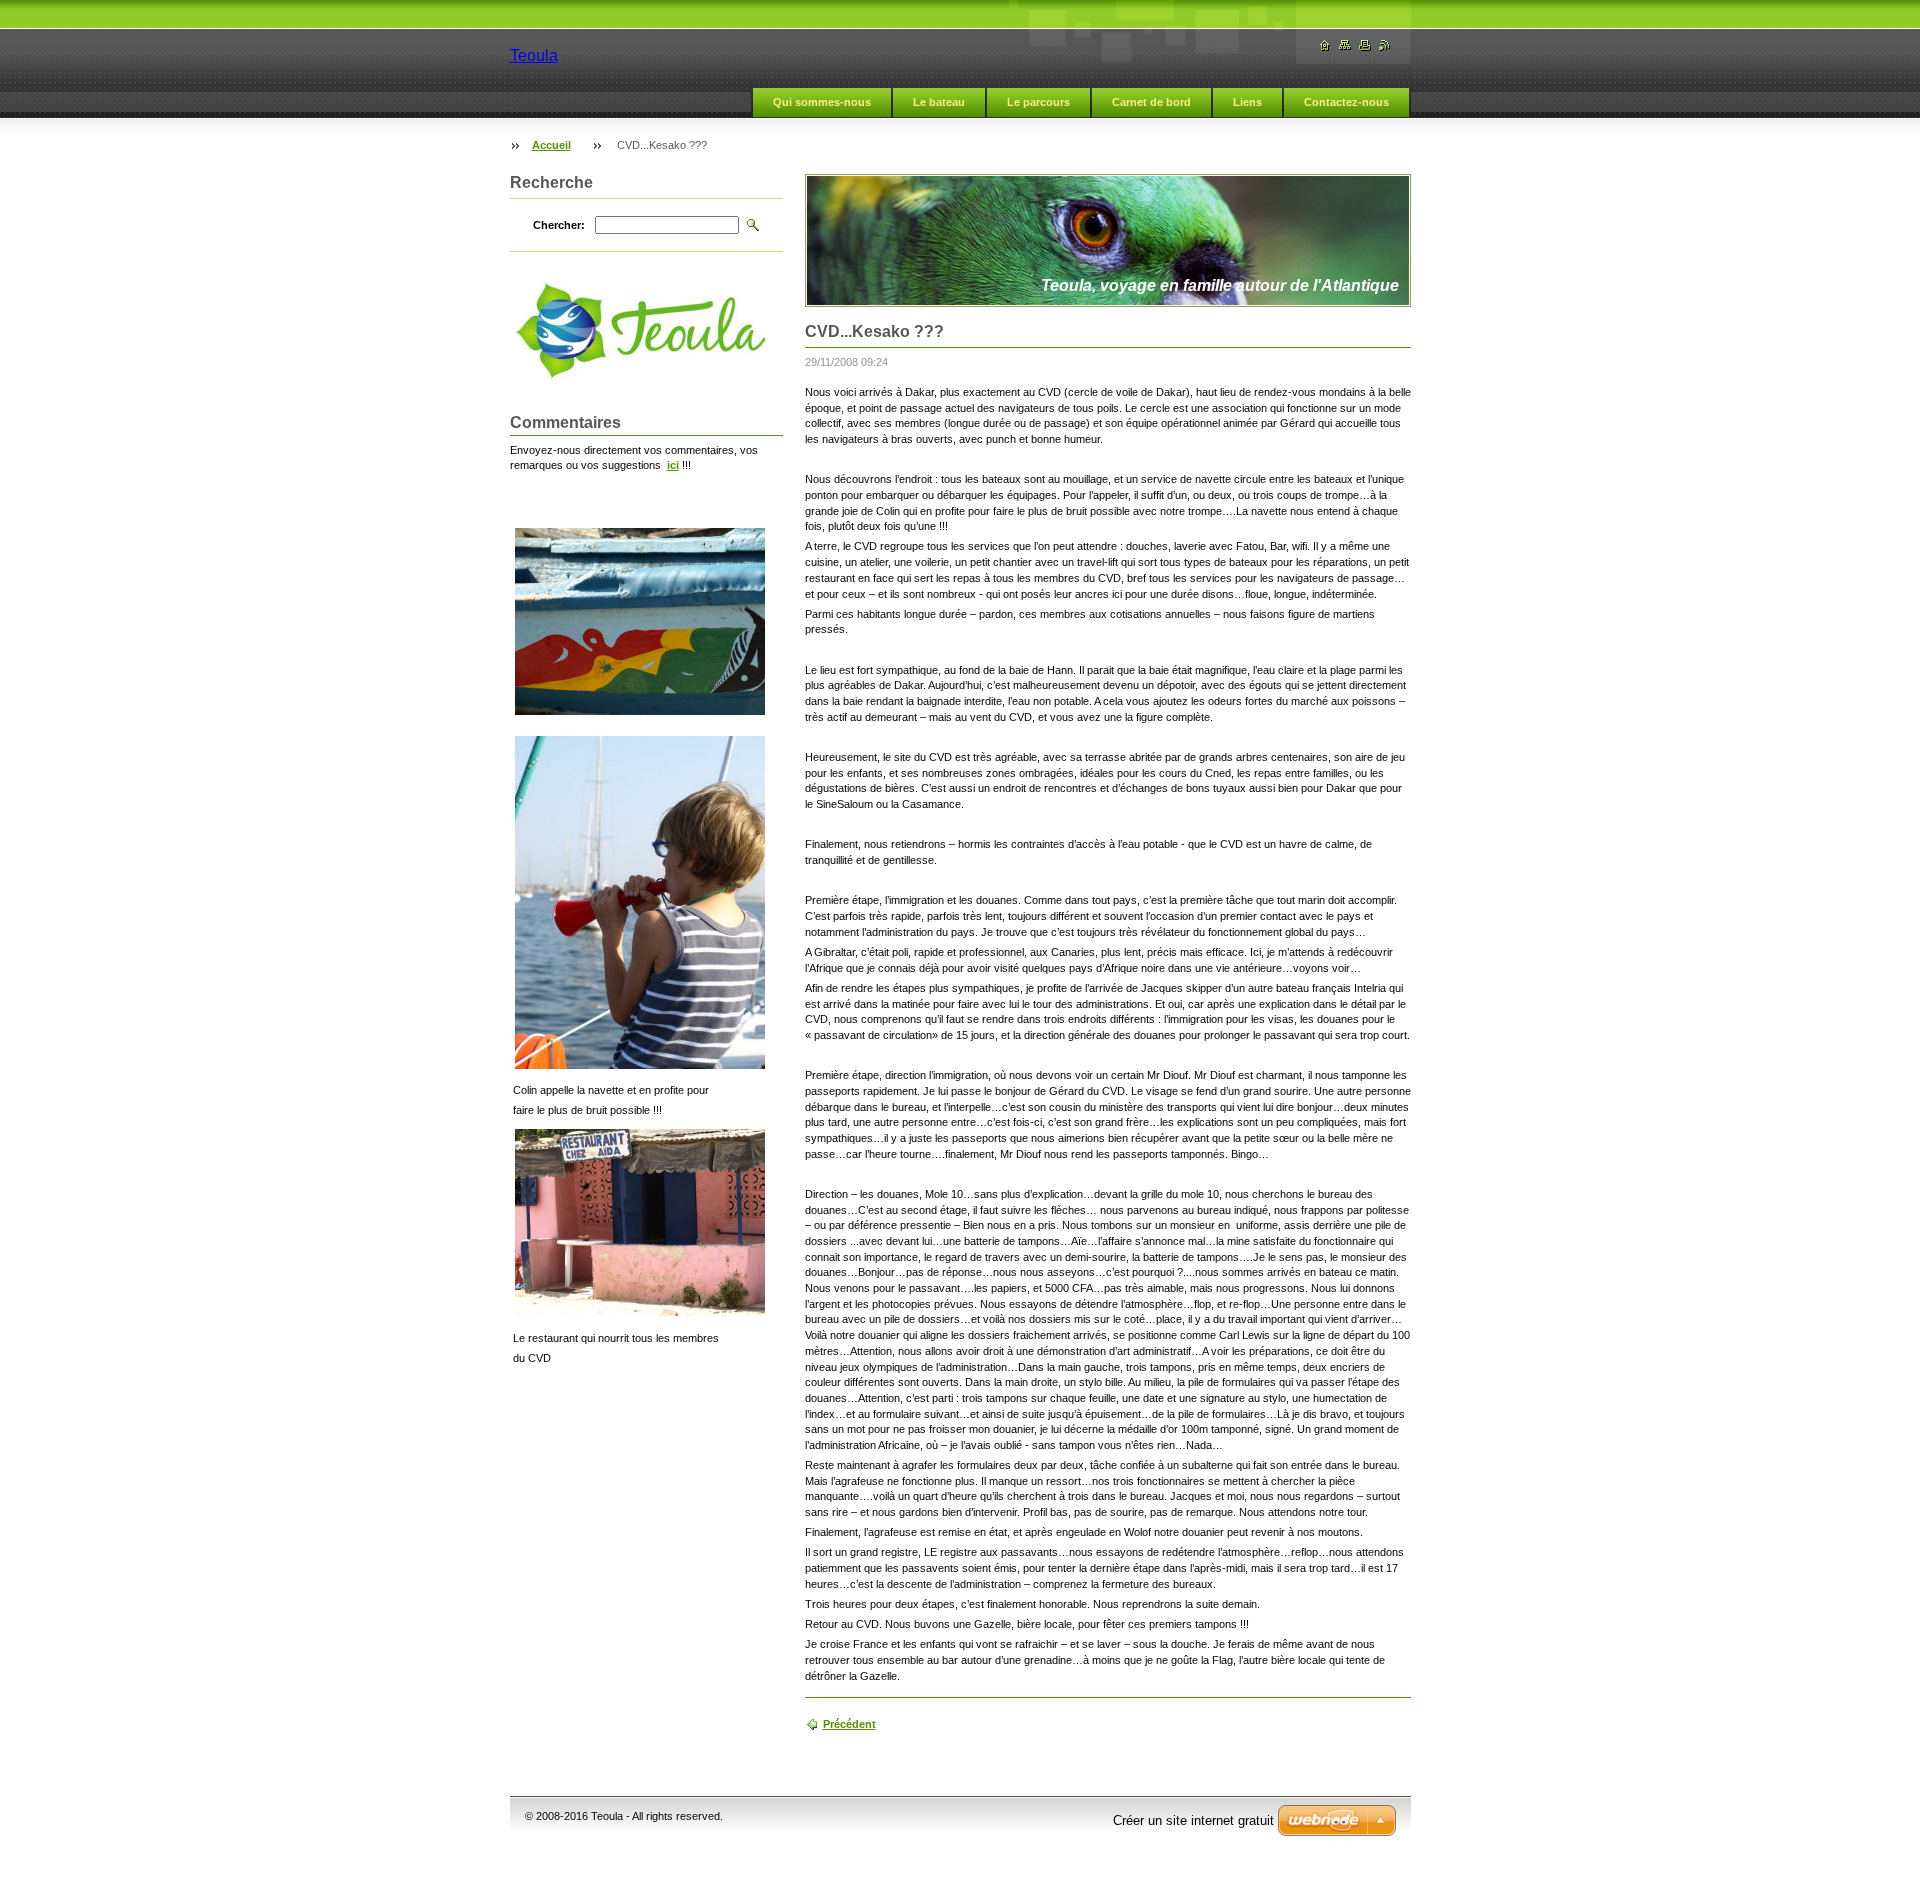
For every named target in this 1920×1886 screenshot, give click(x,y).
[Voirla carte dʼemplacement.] (1345, 45)
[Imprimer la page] (1365, 45)
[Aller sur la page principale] (1325, 45)
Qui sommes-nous (822, 102)
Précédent (849, 1724)
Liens (1247, 102)
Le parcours (1038, 102)
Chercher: (559, 225)
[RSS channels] (1385, 45)
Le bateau (939, 102)
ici (673, 465)
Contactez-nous (1346, 102)
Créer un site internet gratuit (1193, 1820)
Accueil (551, 145)
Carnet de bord (1151, 102)
